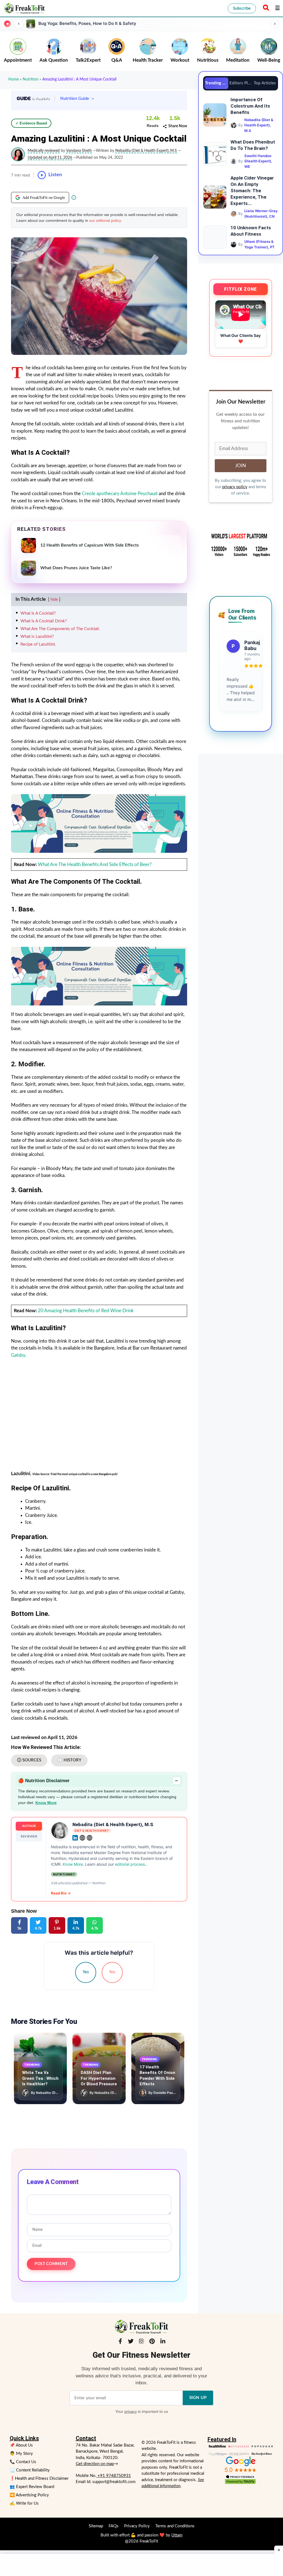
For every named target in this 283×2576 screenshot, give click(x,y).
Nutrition (31, 79)
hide (54, 600)
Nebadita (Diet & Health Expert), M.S (113, 1824)
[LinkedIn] (163, 2342)
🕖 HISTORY (69, 1760)
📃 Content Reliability (30, 2470)
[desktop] (99, 976)
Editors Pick (241, 83)
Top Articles (265, 83)
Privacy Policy (137, 2526)
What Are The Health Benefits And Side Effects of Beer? (95, 865)
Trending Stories (217, 83)
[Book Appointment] (99, 823)
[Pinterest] (152, 2342)
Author (29, 1826)
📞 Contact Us (23, 2462)
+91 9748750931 (114, 2476)
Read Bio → (61, 1893)
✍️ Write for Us (24, 2503)
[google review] (240, 2464)
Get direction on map (95, 2464)
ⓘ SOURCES (29, 1760)
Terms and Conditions (175, 2526)
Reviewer (29, 1837)
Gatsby (18, 1355)
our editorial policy (105, 220)
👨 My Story (21, 2454)
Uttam (177, 2535)
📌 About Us (21, 2445)
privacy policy (235, 487)
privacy (131, 2411)
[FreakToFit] (24, 8)
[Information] (74, 197)
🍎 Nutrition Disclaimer (98, 1781)
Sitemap (96, 2526)
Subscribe (242, 8)
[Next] (275, 24)
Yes (86, 1972)
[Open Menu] (277, 8)
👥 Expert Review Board (32, 2487)
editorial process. (130, 1864)
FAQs (114, 2526)
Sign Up (198, 2398)
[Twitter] (131, 2342)
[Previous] (19, 24)
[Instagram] (141, 2342)
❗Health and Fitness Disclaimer (39, 2478)
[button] (265, 8)
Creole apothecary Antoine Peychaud (120, 494)
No (112, 1972)
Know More (46, 1803)
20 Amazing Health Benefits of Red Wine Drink (86, 1311)
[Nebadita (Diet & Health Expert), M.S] (60, 1831)
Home (14, 79)
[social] (75, 1838)
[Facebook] (120, 2342)
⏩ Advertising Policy (29, 2495)
